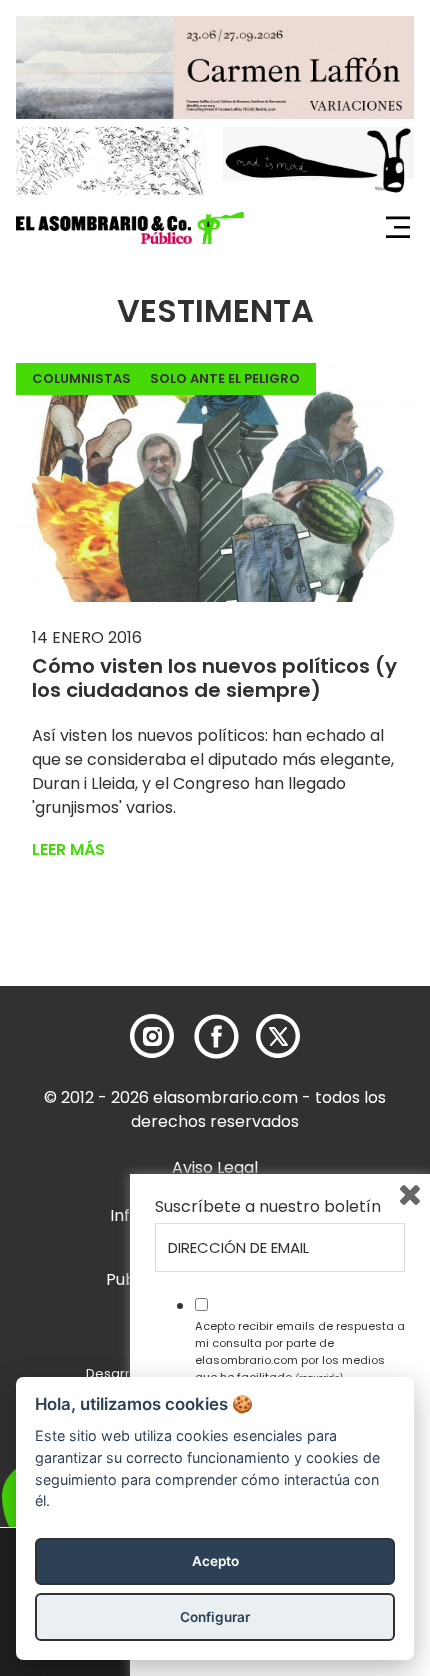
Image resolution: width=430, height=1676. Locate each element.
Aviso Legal (215, 1167)
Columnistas (81, 378)
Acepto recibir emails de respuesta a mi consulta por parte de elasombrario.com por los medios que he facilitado (300, 1351)
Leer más (68, 849)
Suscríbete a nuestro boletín (268, 1207)
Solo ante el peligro (225, 378)
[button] (130, 228)
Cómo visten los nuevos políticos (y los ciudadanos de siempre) (214, 678)
